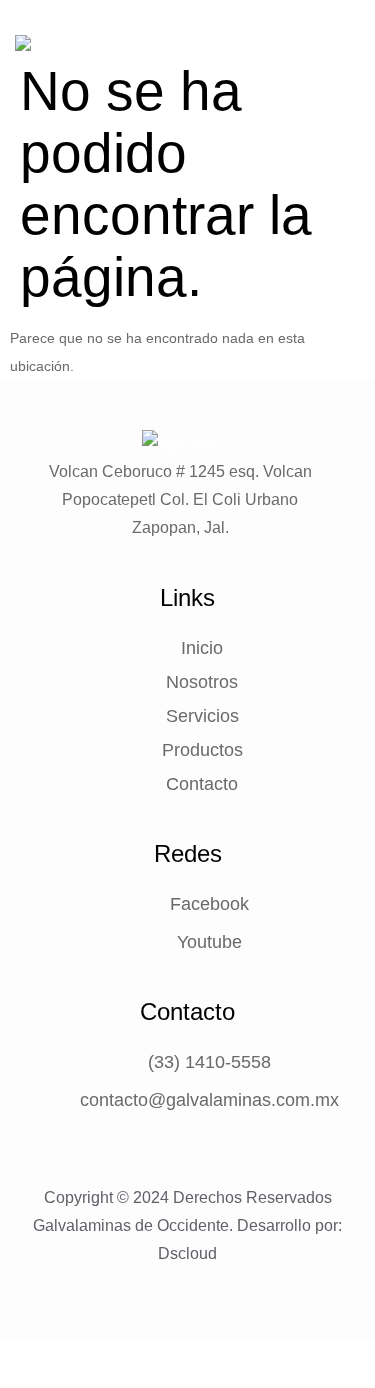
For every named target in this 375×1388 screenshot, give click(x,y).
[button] (352, 66)
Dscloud (187, 1253)
